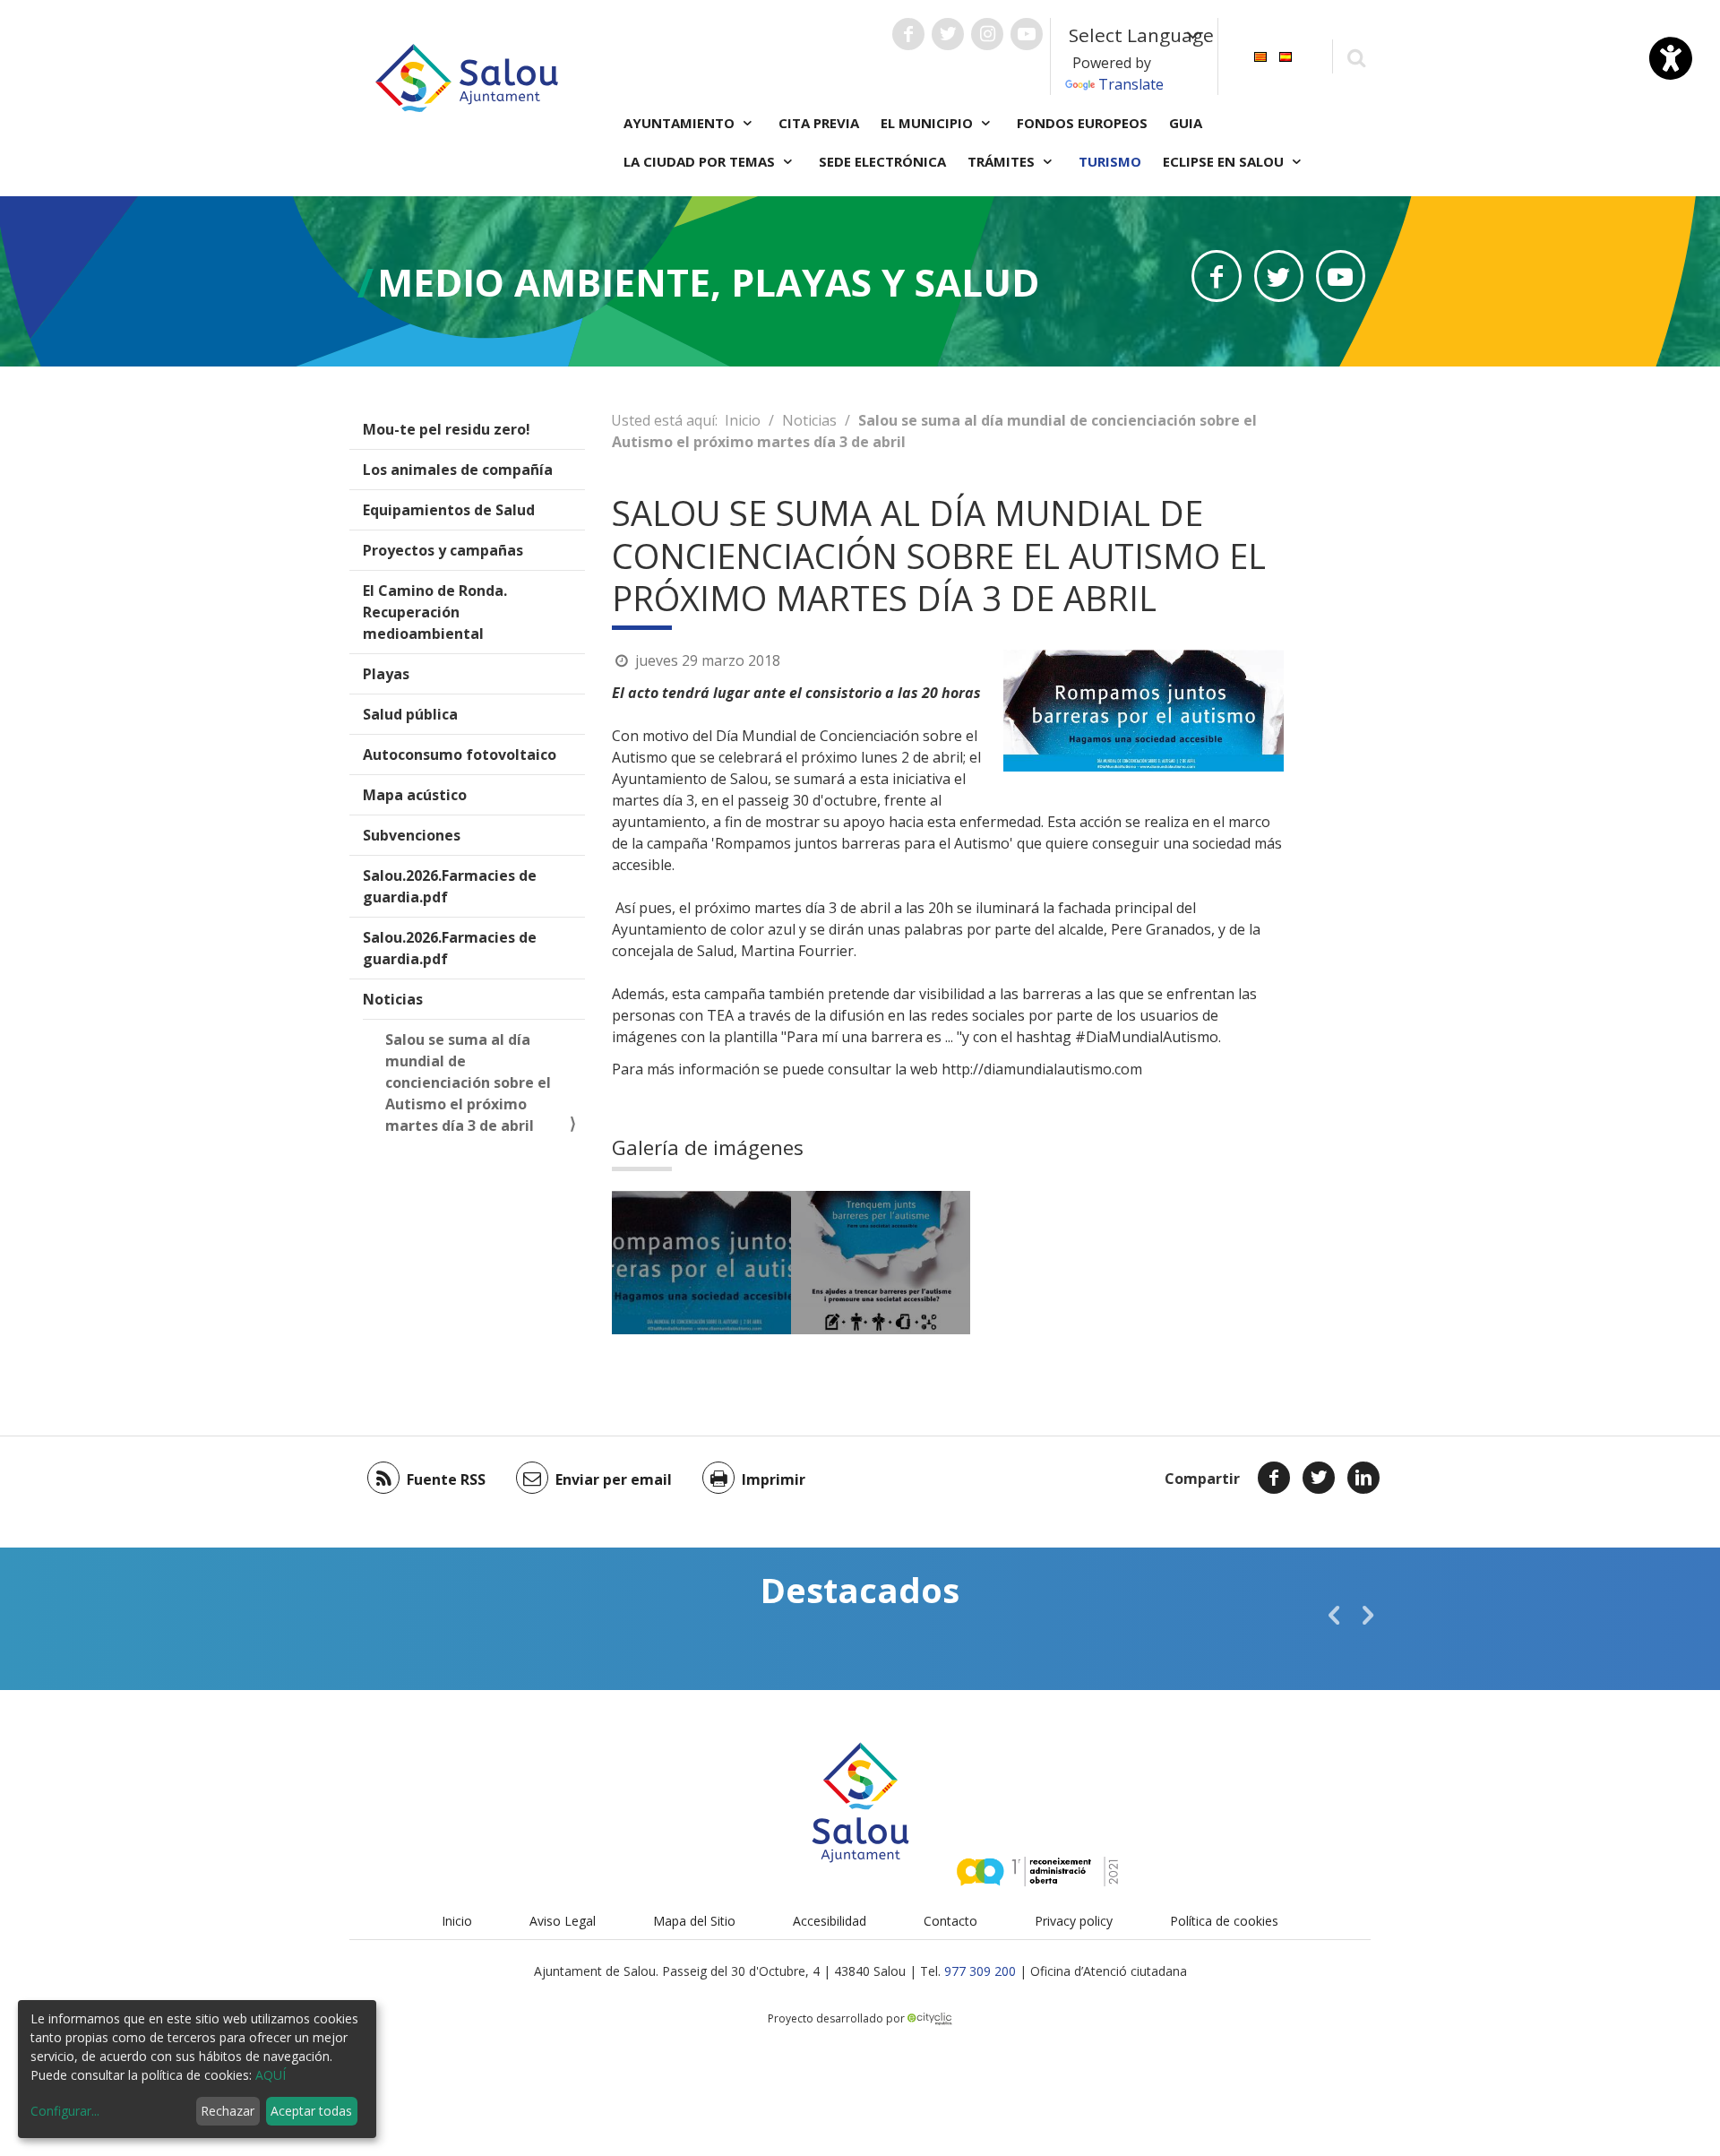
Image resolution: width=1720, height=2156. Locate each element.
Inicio (743, 420)
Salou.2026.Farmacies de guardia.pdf (450, 886)
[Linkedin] (1363, 1478)
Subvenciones (412, 835)
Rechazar (228, 2111)
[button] (1334, 1615)
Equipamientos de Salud (449, 510)
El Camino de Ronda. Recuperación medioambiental (435, 612)
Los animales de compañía (458, 470)
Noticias (393, 999)
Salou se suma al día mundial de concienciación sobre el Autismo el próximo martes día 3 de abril (468, 1082)
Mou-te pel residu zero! (447, 429)
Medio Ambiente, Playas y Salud (708, 282)
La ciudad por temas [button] (701, 161)
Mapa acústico (415, 795)
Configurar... (65, 2111)
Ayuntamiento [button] (681, 123)
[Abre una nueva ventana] (908, 34)
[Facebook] (1274, 1478)
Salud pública (410, 714)
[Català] (1260, 55)
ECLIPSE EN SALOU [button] (1225, 161)
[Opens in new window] (1216, 276)
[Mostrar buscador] (1356, 57)
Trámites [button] (1003, 161)
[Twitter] (1319, 1478)
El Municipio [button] (929, 123)
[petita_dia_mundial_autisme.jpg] (701, 1263)
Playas (386, 674)
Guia (1186, 123)
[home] (467, 76)
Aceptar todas (311, 2111)
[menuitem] (1260, 55)
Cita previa (819, 123)
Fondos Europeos (1082, 123)
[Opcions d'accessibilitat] (1671, 58)
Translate (1131, 84)
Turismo (1110, 161)
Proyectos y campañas (443, 550)
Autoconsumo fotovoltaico (460, 755)
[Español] (1286, 55)
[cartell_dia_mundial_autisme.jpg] (881, 1263)
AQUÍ (271, 2075)
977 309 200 (980, 1971)
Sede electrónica (882, 161)
